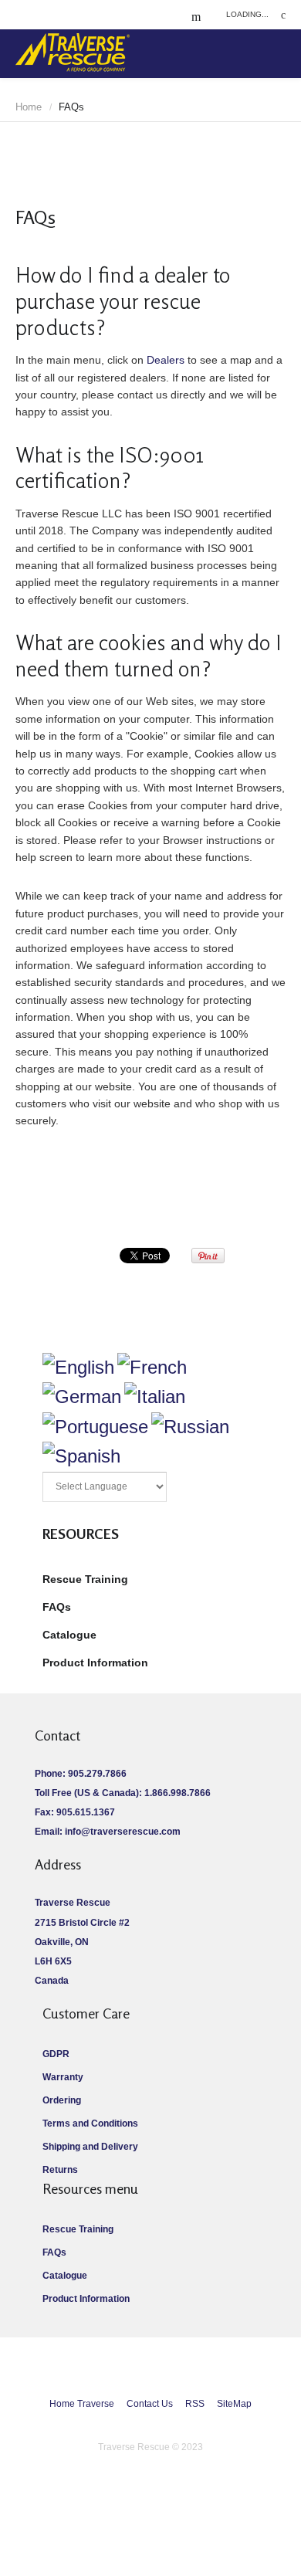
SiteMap (234, 2404)
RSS (195, 2404)
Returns (60, 2170)
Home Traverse (82, 2404)
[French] (152, 1367)
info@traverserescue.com (123, 1832)
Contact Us (150, 2404)
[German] (82, 1396)
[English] (78, 1367)
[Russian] (190, 1427)
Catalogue (69, 1635)
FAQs (57, 1607)
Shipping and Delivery (90, 2147)
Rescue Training (85, 1579)
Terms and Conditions (90, 2124)
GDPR (56, 2054)
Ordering (62, 2100)
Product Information (95, 1663)
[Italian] (155, 1396)
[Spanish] (81, 1456)
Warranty (63, 2077)
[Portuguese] (95, 1427)
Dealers (166, 360)
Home (29, 107)
